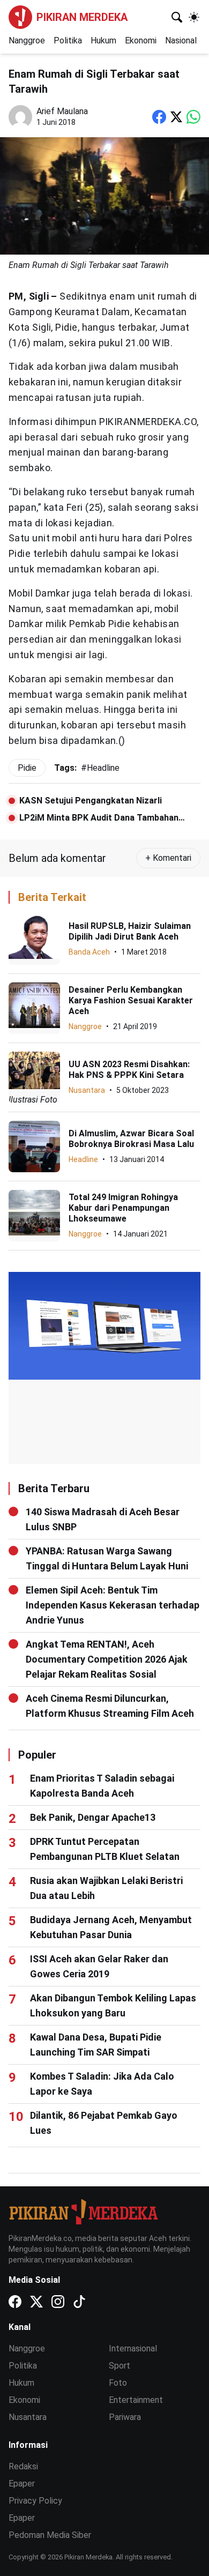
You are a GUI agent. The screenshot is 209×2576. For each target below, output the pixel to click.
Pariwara (125, 2417)
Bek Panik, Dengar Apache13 (93, 1817)
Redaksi (23, 2466)
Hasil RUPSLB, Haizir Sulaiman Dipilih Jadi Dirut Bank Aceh (130, 931)
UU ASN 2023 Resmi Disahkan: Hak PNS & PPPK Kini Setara (129, 1070)
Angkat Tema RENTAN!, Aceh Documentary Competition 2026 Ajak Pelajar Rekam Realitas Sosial (107, 1659)
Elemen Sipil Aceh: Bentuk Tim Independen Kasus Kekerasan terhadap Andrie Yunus (113, 1605)
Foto (118, 2383)
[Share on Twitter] (176, 117)
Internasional (133, 2348)
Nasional (181, 40)
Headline (83, 1159)
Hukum (103, 40)
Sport (120, 2366)
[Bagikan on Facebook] (159, 117)
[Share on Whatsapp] (193, 117)
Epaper (22, 2484)
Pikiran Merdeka (82, 17)
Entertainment (136, 2400)
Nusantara (87, 1090)
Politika (68, 40)
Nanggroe (27, 40)
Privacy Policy (35, 2501)
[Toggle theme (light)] (194, 17)
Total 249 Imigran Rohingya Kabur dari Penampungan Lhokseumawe (123, 1208)
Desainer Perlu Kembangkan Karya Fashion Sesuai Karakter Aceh (131, 1000)
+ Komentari (168, 858)
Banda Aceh (89, 952)
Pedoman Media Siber (50, 2535)
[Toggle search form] (177, 17)
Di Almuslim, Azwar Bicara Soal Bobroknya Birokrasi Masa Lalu (131, 1139)
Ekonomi (141, 40)
